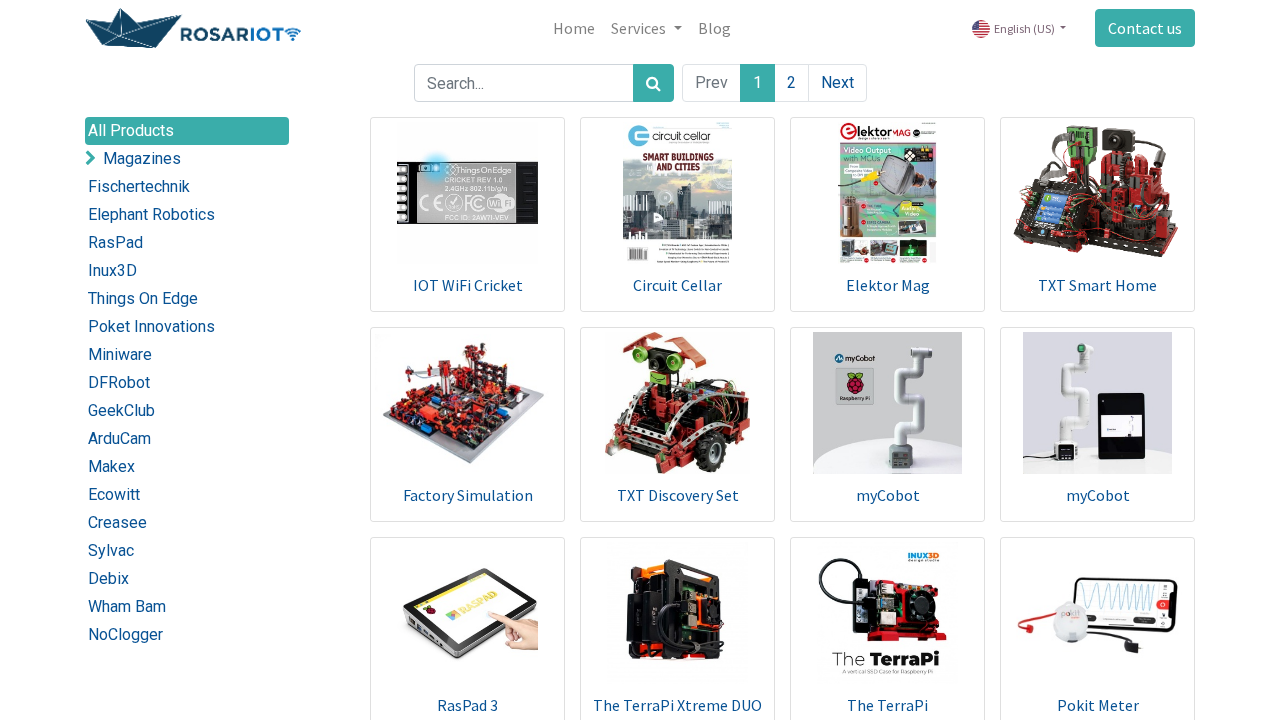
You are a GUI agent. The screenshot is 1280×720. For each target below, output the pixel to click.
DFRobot (119, 382)
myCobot (888, 495)
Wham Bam (127, 606)
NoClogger (125, 634)
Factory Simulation (468, 495)
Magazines (142, 158)
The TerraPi (887, 705)
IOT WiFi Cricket (468, 285)
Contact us (1145, 28)
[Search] (653, 83)
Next (837, 82)
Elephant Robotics (151, 214)
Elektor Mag (888, 285)
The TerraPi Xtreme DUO (677, 705)
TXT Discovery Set (678, 495)
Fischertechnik (139, 186)
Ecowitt (114, 494)
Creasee (117, 522)
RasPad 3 (467, 705)
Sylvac (111, 550)
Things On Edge (143, 298)
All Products (131, 130)
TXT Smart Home (1097, 285)
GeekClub (121, 410)
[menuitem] (574, 28)
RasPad (115, 242)
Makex (111, 466)
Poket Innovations (151, 326)
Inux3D (112, 270)
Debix (108, 578)
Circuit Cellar (677, 285)
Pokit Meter (1098, 705)
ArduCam (119, 438)
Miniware (120, 354)
